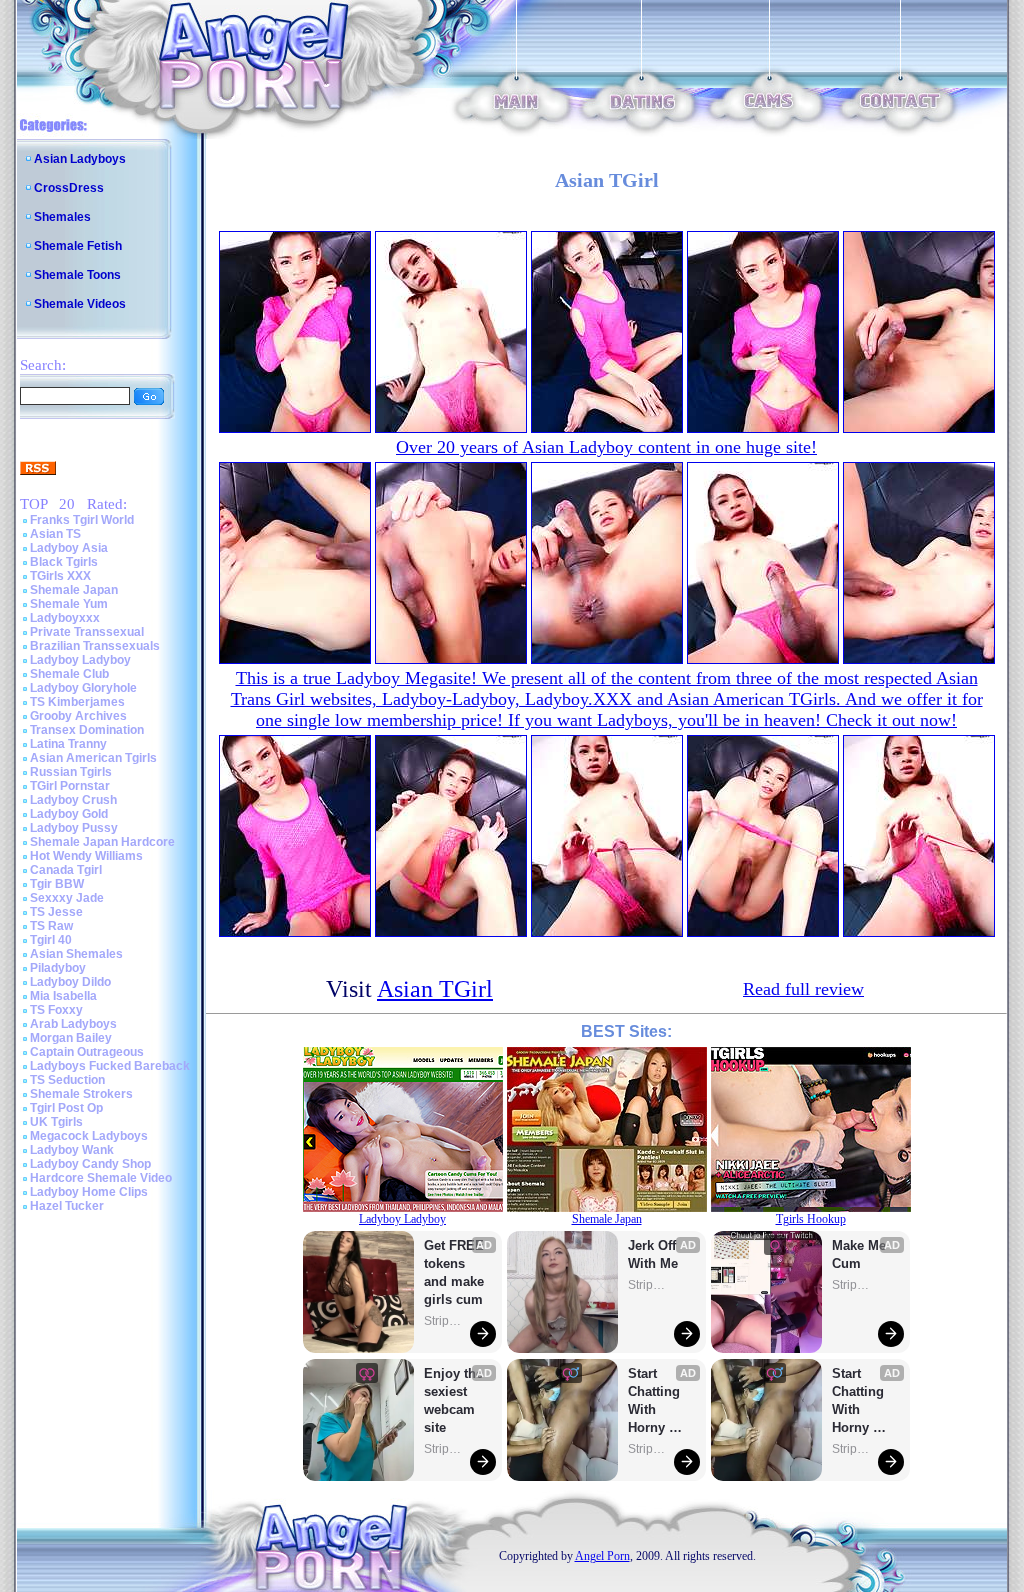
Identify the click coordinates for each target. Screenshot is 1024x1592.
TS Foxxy (56, 1010)
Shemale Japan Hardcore (102, 842)
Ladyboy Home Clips (89, 1192)
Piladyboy (58, 968)
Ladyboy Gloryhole (83, 688)
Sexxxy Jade (67, 898)
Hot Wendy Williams (86, 856)
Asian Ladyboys (80, 159)
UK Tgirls (56, 1122)
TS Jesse (56, 912)
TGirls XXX (60, 576)
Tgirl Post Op (66, 1108)
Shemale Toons (77, 275)
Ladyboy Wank (72, 1150)
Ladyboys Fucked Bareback (110, 1066)
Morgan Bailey (71, 1038)
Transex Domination (87, 730)
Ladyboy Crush (73, 800)
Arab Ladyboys (73, 1024)
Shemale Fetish (78, 246)
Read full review (803, 989)
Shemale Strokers (81, 1094)
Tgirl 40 (51, 940)
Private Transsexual (87, 632)
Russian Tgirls (71, 772)
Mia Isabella (63, 996)
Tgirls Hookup (811, 1219)
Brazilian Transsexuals (95, 646)
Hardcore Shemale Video (101, 1178)
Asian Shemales (76, 954)
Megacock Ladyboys (89, 1136)
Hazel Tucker (67, 1206)
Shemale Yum (69, 604)
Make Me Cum (861, 1254)
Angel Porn (602, 1556)
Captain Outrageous (87, 1052)
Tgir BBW (57, 884)
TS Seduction (67, 1080)
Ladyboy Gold (69, 814)
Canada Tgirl (66, 870)
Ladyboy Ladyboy (80, 660)
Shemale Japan (74, 590)
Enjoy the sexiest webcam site (454, 1400)
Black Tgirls (64, 562)
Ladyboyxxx (65, 618)
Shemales (62, 217)
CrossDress (69, 188)
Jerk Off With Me (654, 1254)
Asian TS (55, 534)
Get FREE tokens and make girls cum (454, 1272)
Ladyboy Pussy (74, 828)
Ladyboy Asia (69, 548)
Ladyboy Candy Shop (90, 1164)
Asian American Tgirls (93, 758)
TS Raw (51, 926)
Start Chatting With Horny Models (656, 1401)
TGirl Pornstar (70, 786)
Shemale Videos (80, 304)
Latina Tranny (68, 744)
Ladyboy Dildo (70, 982)
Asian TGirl (435, 989)
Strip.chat (444, 1321)
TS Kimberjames (77, 702)
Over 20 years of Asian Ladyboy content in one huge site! (606, 447)
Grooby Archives (78, 716)
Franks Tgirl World (82, 520)
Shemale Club (69, 674)
